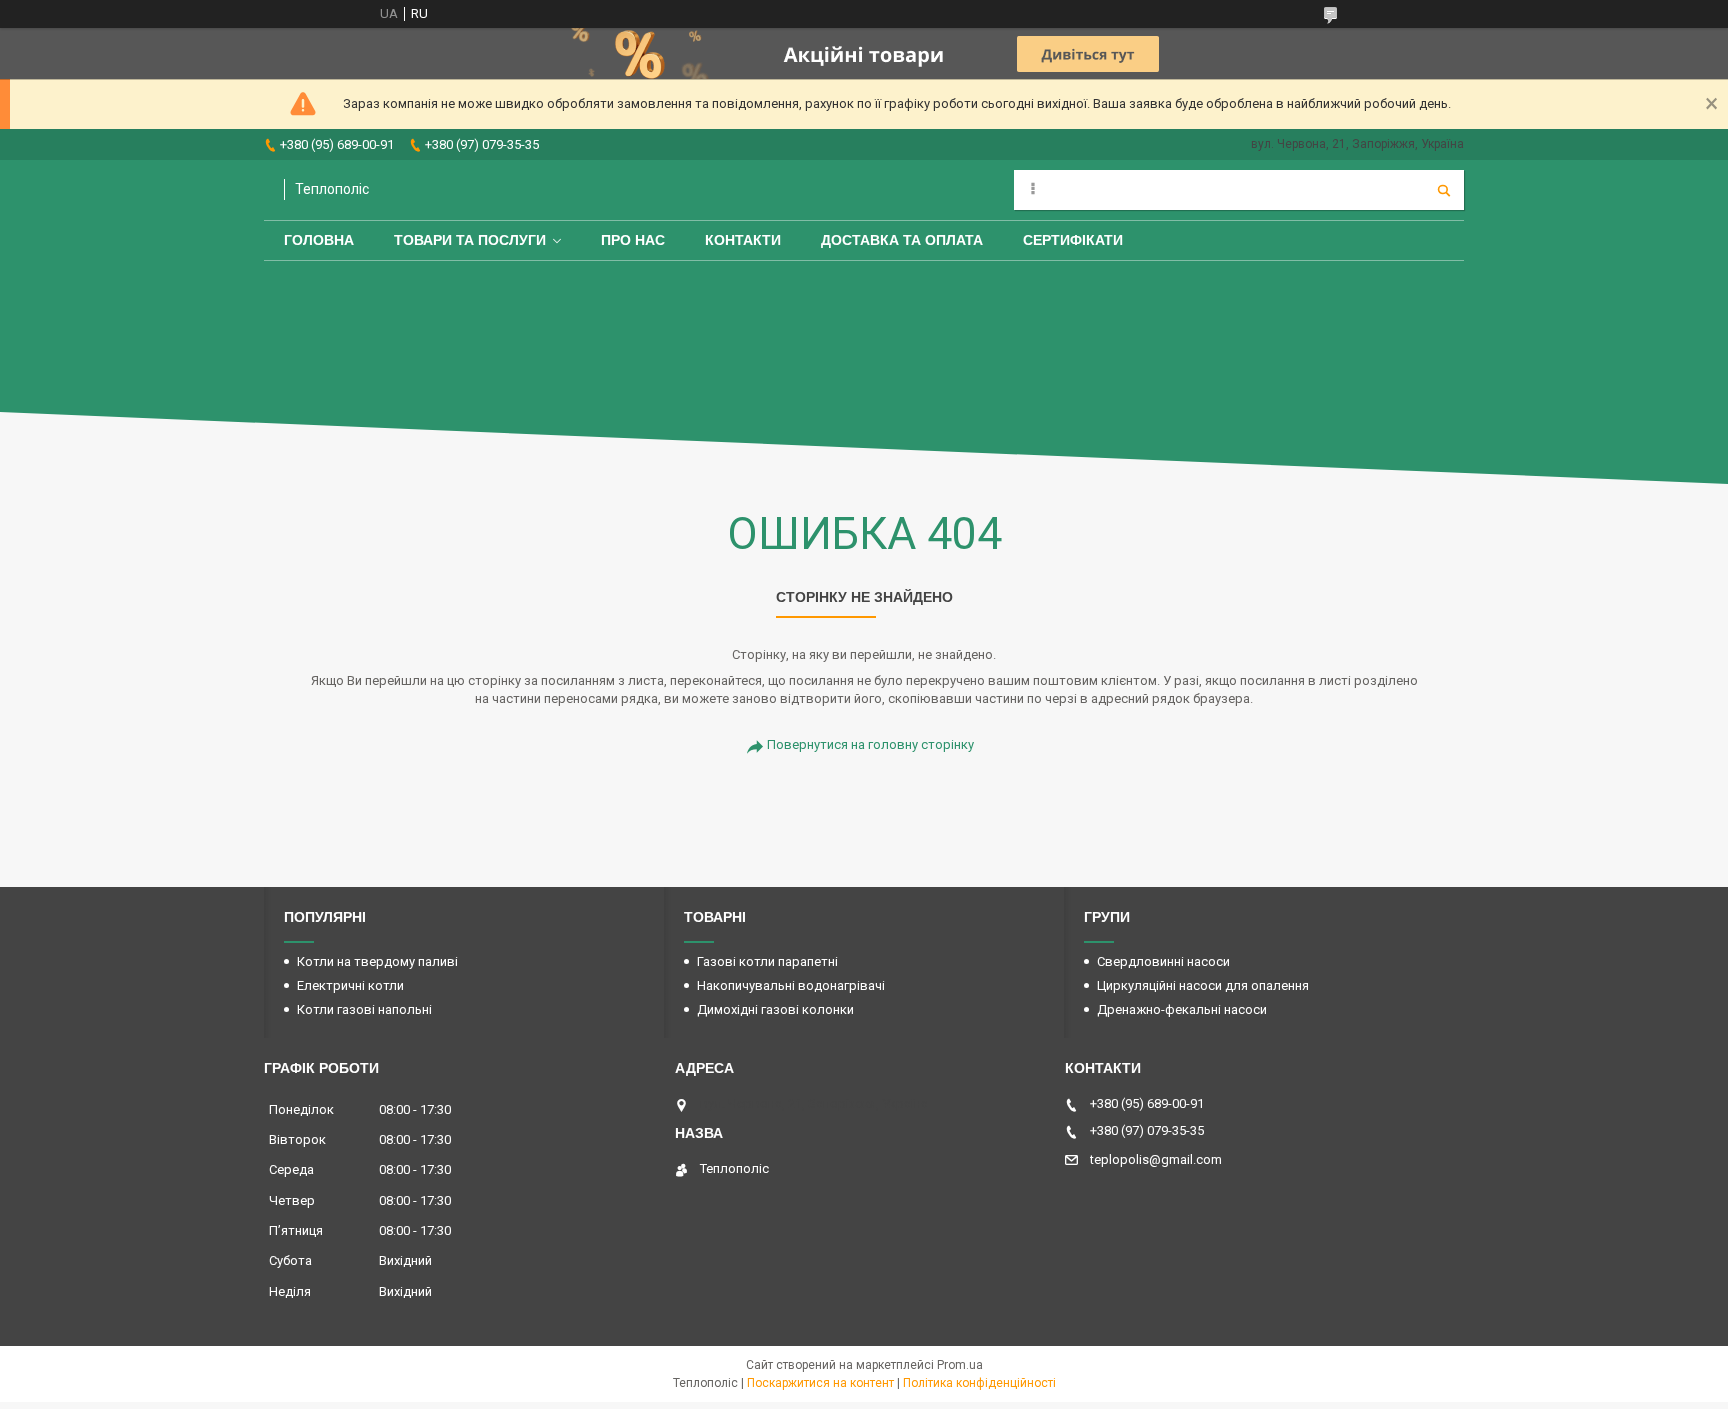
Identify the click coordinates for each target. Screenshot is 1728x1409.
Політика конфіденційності (979, 1383)
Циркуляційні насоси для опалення (1203, 985)
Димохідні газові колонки (775, 1009)
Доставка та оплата (902, 240)
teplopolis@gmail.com (1156, 1159)
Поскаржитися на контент (820, 1383)
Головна (319, 240)
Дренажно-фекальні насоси (1182, 1009)
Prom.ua (960, 1365)
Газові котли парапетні (767, 961)
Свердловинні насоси (1163, 961)
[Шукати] (1444, 190)
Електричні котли (350, 985)
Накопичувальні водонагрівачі (791, 985)
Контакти (743, 240)
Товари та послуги (470, 240)
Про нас (633, 240)
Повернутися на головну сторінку (870, 744)
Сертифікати (1073, 240)
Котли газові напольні (364, 1009)
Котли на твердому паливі (377, 961)
